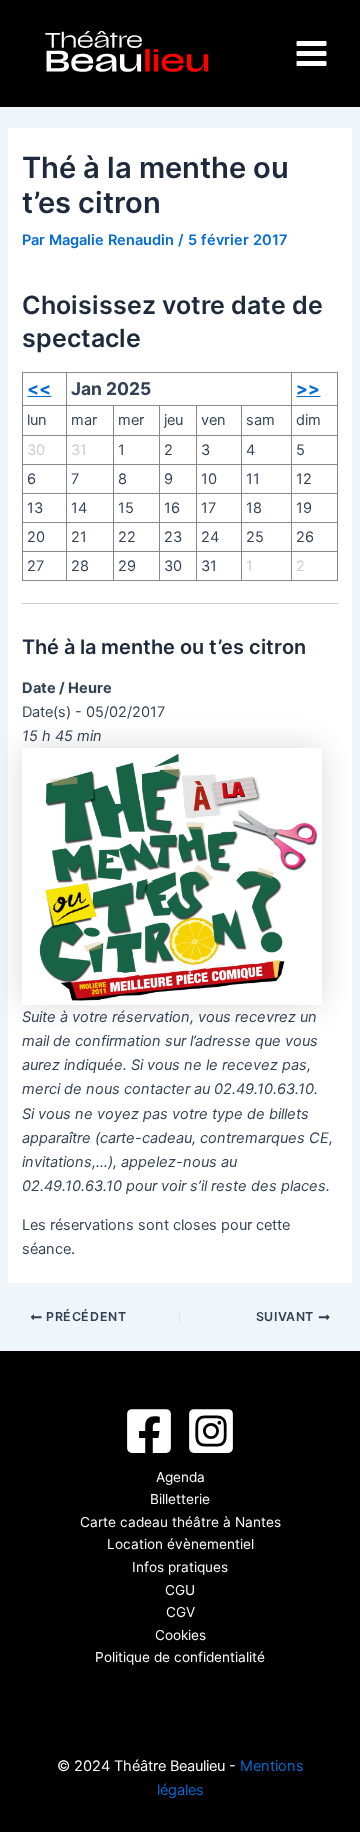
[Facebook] (149, 1431)
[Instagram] (211, 1431)
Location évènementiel (180, 1544)
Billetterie (180, 1499)
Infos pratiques (180, 1567)
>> (308, 388)
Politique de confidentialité (180, 1657)
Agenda (180, 1477)
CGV (180, 1612)
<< (39, 388)
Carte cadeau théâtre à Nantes (180, 1522)
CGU (180, 1590)
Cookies (180, 1635)
